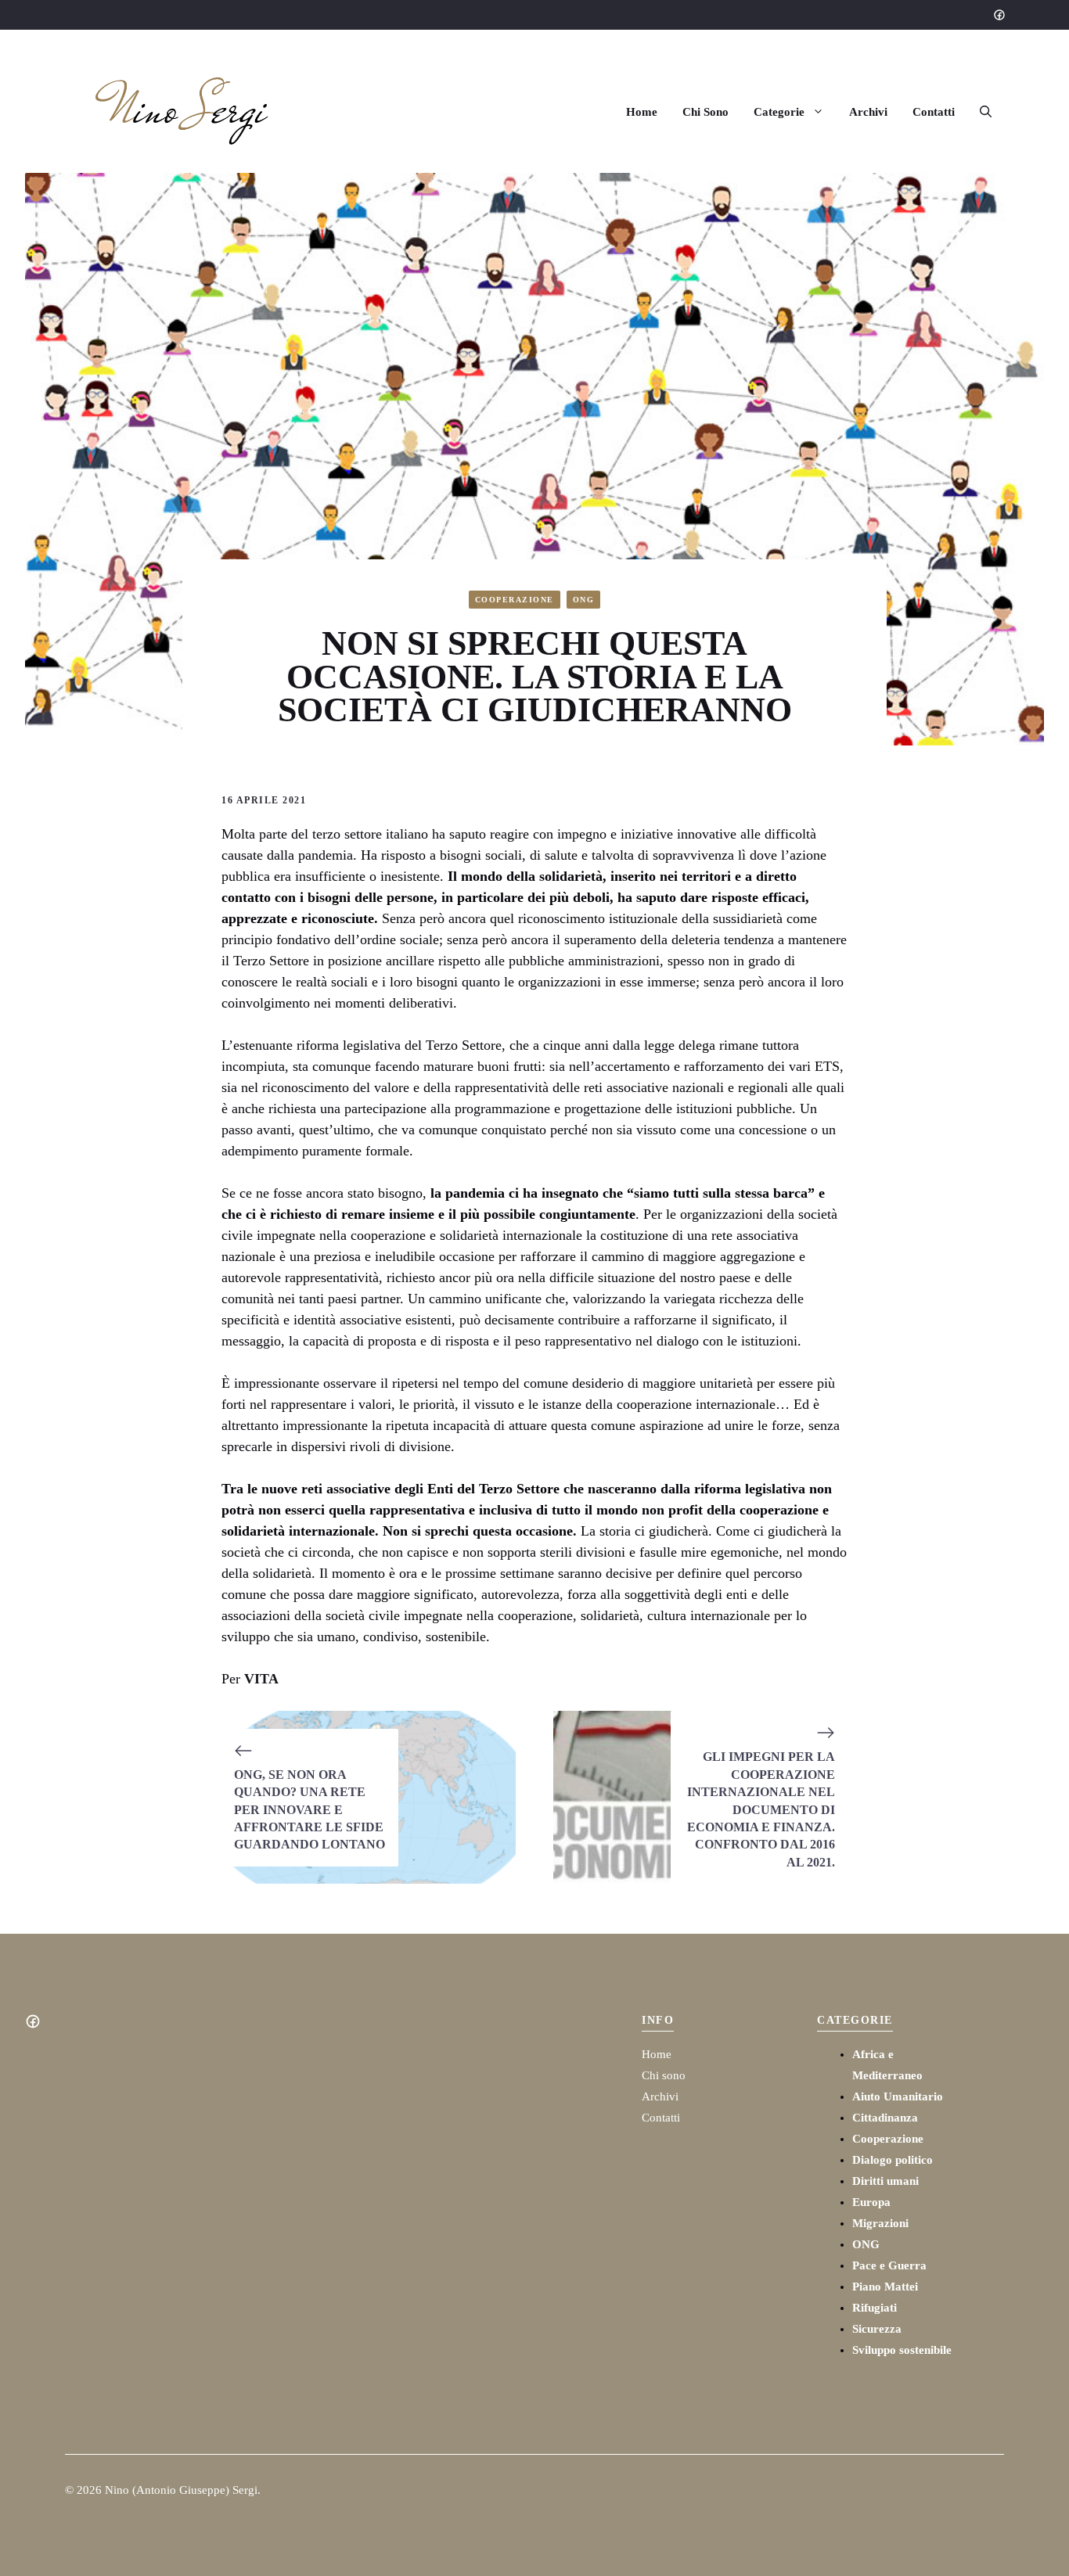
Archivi (868, 112)
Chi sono (664, 2075)
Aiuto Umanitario (898, 2096)
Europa (871, 2202)
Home (642, 112)
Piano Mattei (885, 2287)
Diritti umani (885, 2181)
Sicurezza (877, 2329)
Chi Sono (705, 112)
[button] (986, 112)
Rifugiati (875, 2308)
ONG (584, 600)
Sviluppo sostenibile (902, 2350)
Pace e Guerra (889, 2265)
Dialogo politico (893, 2160)
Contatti (934, 112)
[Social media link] (999, 15)
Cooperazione (515, 600)
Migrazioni (880, 2223)
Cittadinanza (885, 2118)
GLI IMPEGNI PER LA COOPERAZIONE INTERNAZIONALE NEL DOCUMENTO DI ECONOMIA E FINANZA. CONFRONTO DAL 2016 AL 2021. (761, 1809)
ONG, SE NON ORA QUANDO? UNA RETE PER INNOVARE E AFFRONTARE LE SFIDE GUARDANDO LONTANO (310, 1810)
